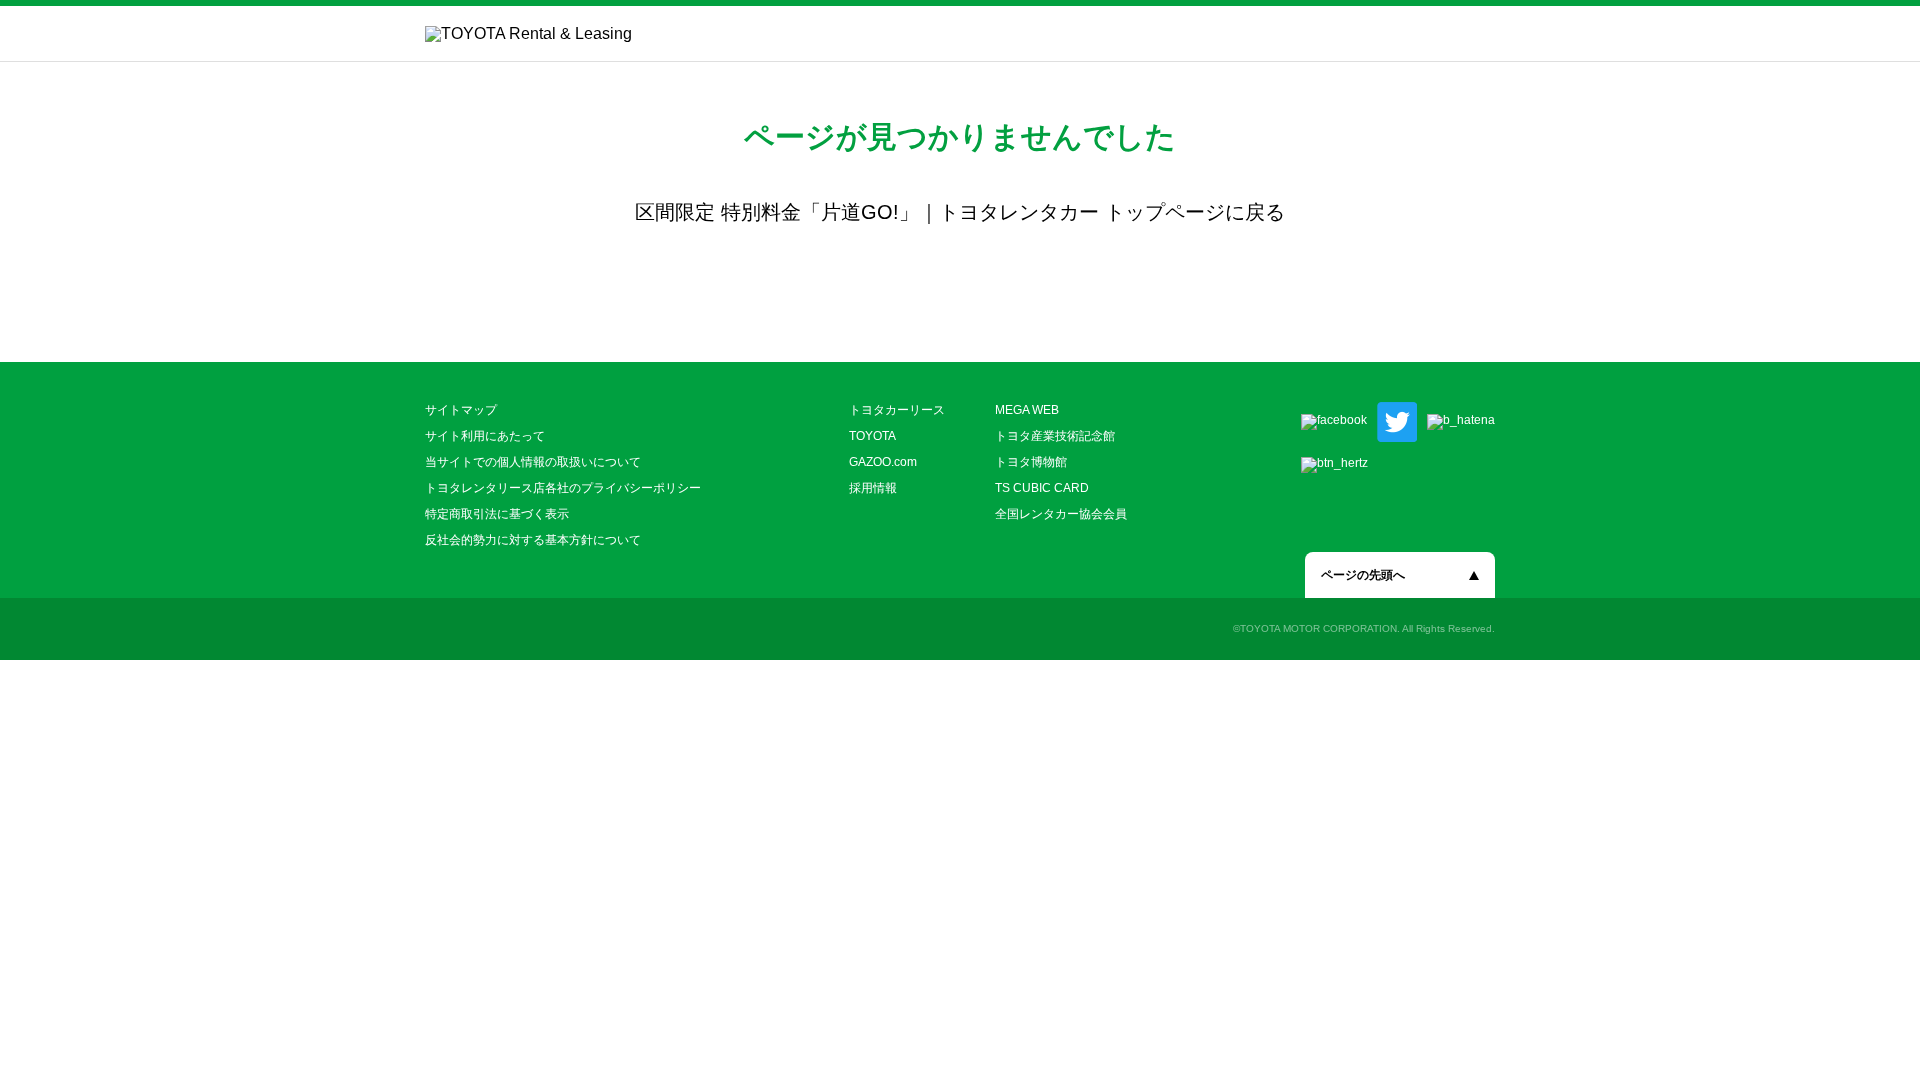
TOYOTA (872, 436)
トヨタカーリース (897, 410)
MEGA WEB (1027, 410)
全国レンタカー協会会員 (1061, 514)
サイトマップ (461, 410)
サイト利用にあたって (485, 436)
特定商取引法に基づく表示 (497, 514)
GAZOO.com (883, 462)
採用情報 (873, 488)
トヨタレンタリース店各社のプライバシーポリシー (563, 488)
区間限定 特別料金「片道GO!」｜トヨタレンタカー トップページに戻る (960, 212)
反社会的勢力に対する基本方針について (533, 540)
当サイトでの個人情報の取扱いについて (533, 462)
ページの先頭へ (1363, 575)
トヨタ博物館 (1031, 462)
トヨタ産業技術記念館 (1055, 436)
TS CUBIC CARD (1042, 488)
